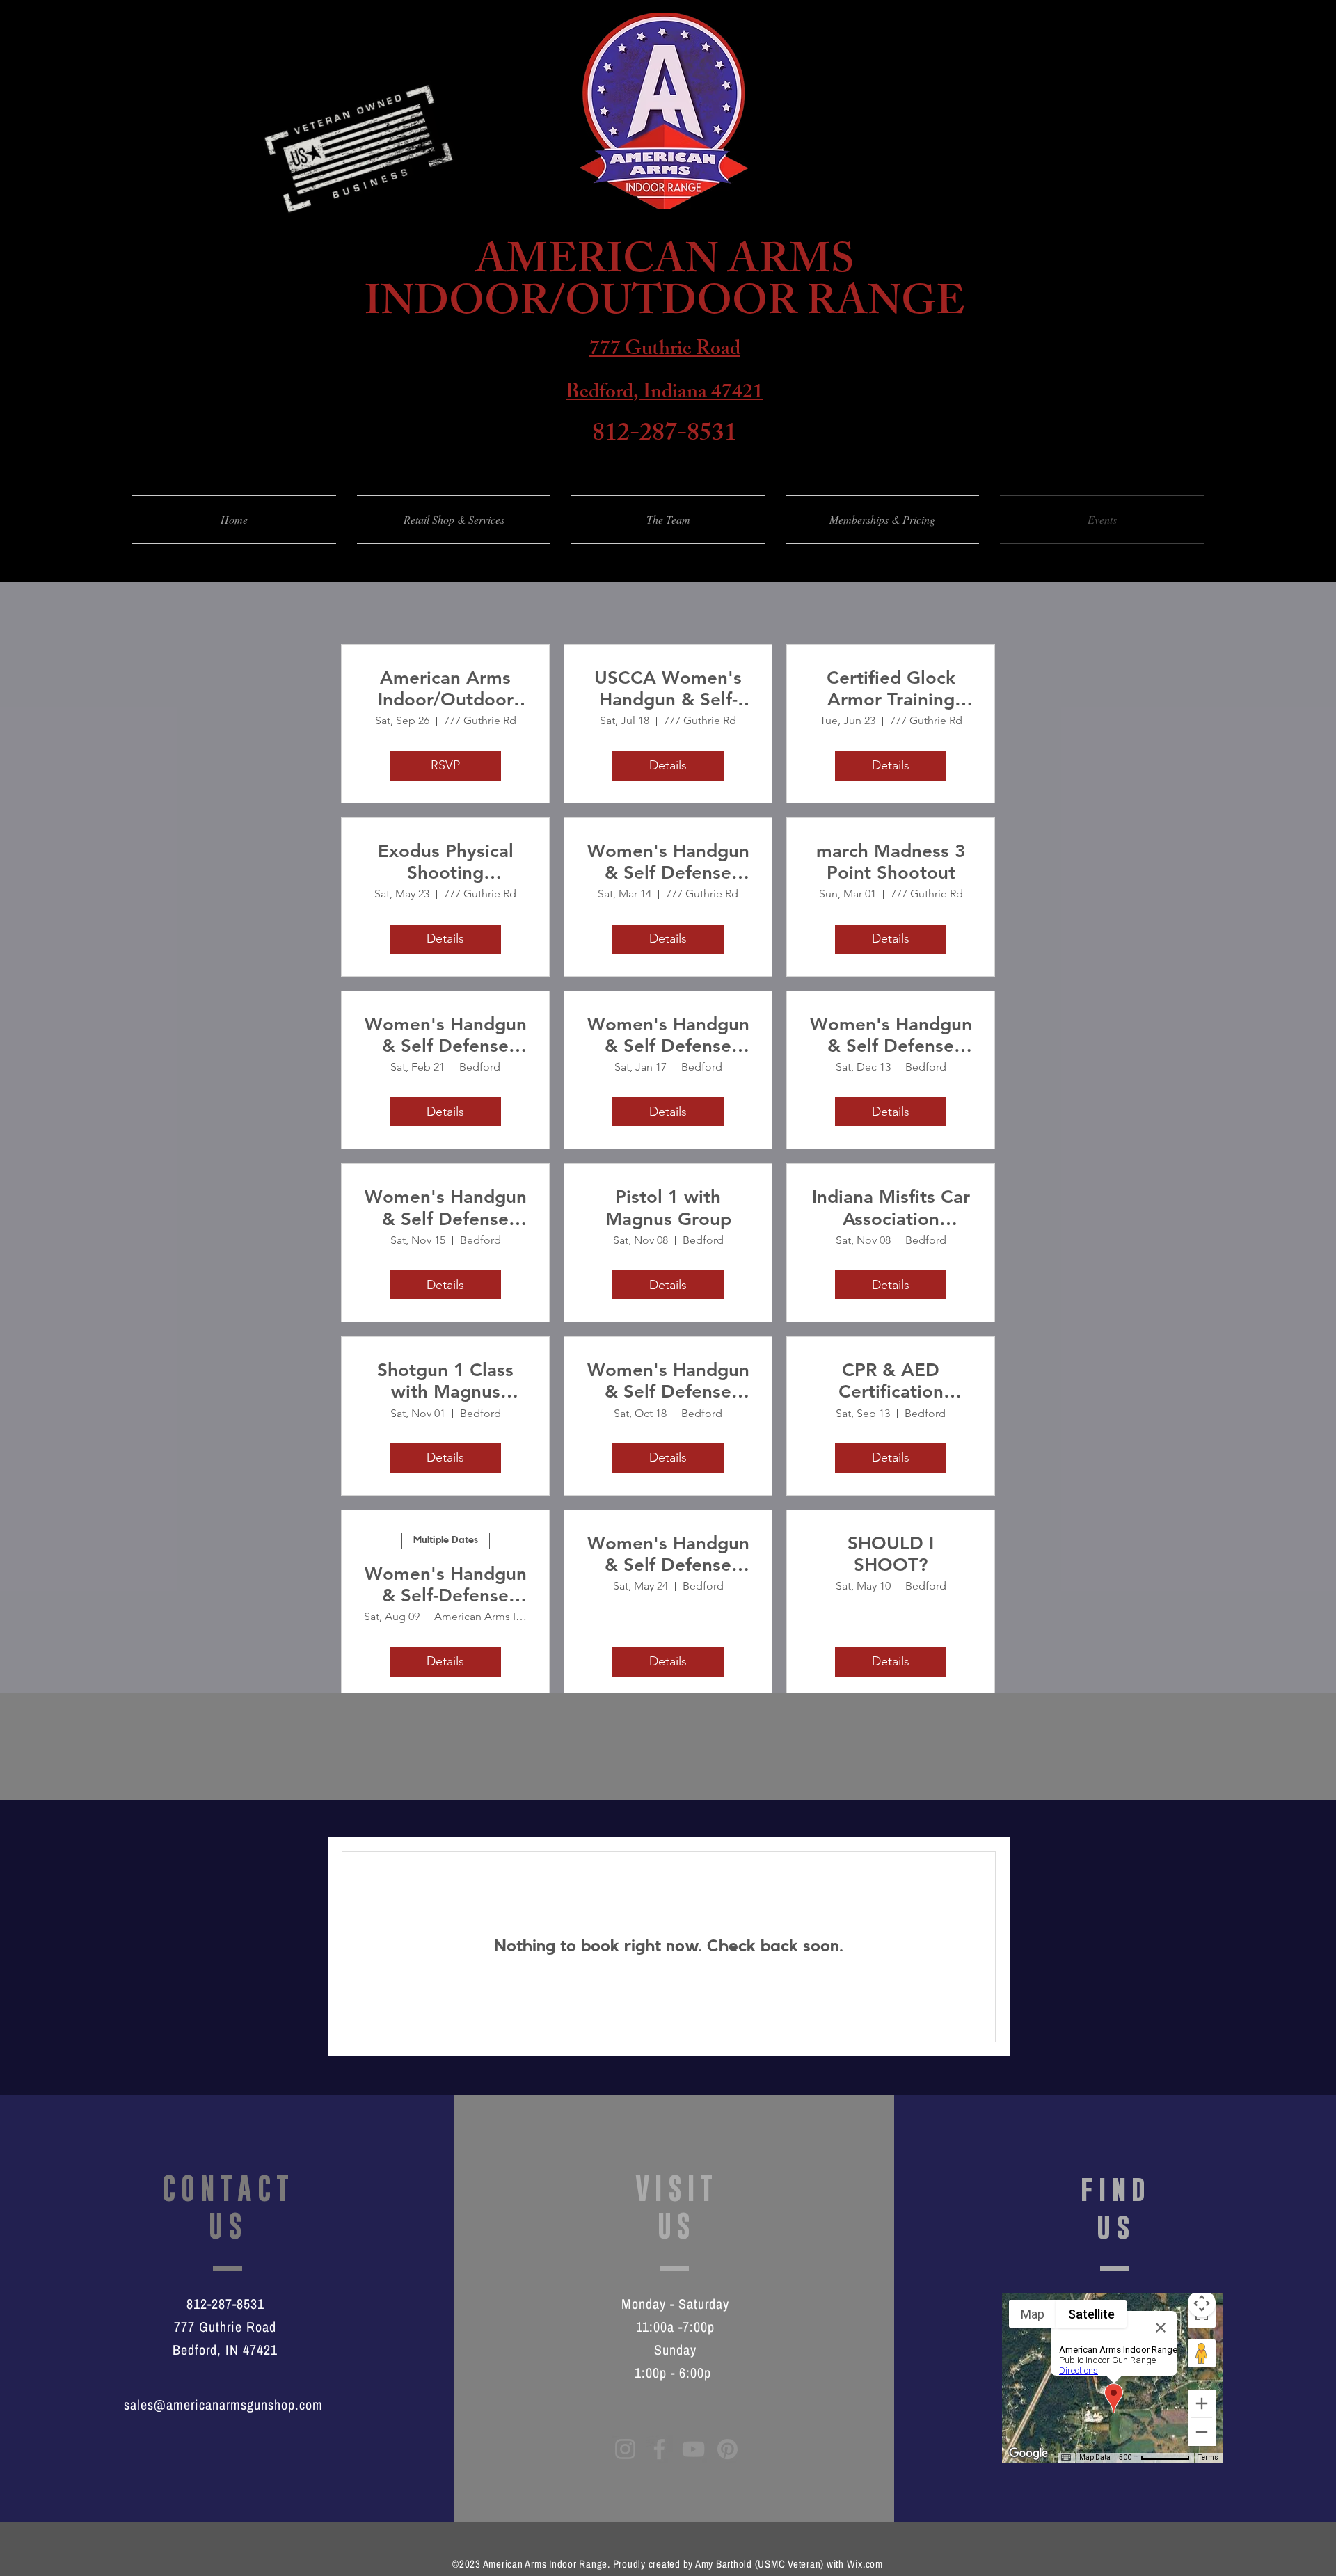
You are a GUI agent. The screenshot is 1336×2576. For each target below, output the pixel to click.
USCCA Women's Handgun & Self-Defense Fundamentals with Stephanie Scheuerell (668, 689)
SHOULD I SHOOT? (891, 1554)
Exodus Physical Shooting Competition (446, 862)
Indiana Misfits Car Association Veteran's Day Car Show (891, 1208)
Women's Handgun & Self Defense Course (446, 1035)
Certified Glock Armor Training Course (891, 689)
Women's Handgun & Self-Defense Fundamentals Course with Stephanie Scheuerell (446, 1585)
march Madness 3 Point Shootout (891, 862)
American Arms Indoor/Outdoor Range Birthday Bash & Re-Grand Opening (446, 689)
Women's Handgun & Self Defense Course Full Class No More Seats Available (668, 1381)
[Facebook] (659, 2449)
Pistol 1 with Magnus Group (668, 1208)
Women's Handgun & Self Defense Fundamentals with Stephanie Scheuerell (446, 1208)
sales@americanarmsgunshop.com (223, 2405)
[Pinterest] (727, 2449)
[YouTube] (693, 2449)
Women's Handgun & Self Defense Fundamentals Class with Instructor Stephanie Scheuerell (668, 862)
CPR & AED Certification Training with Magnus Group (891, 1381)
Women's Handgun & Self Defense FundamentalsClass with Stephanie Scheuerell (891, 1035)
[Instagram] (625, 2449)
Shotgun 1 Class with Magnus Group (445, 1381)
